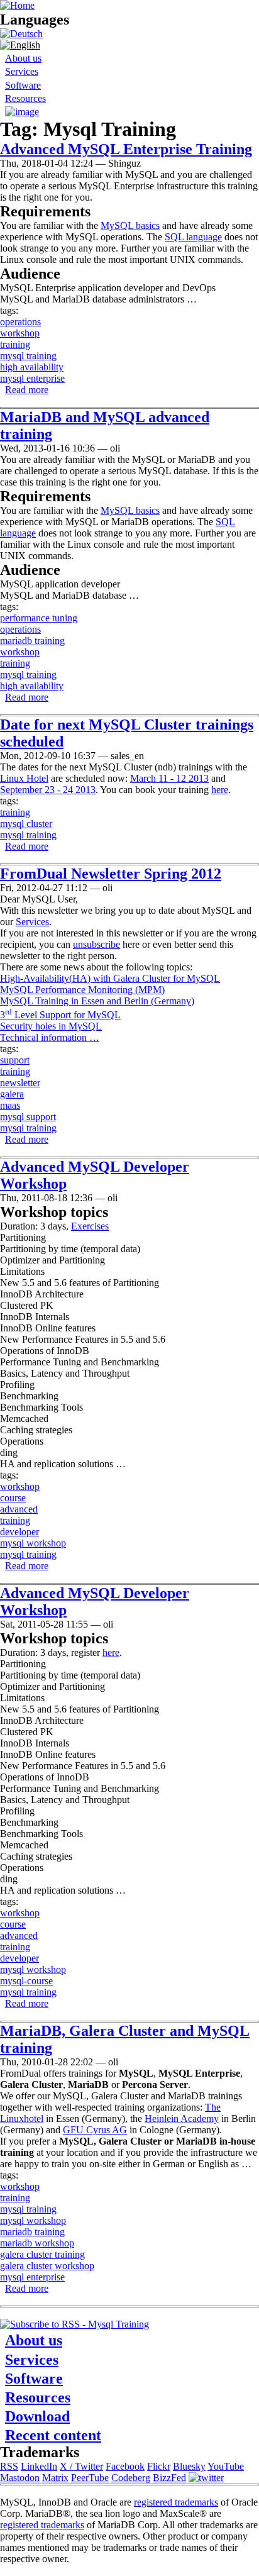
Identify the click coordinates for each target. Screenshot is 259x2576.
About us (23, 58)
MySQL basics (130, 225)
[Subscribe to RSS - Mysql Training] (74, 2324)
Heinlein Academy (182, 2118)
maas (10, 1105)
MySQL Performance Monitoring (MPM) (82, 990)
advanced (19, 1509)
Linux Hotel (24, 778)
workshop (20, 333)
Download (37, 2416)
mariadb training (32, 641)
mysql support (28, 1117)
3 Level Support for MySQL (60, 1015)
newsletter (20, 1083)
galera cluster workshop (47, 2266)
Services (22, 71)
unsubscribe (96, 944)
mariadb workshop (37, 2243)
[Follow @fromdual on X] (206, 2478)
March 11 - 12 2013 (169, 778)
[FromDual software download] (22, 112)
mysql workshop (33, 1543)
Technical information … (50, 1037)
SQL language (193, 237)
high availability (32, 367)
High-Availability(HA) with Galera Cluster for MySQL (110, 978)
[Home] (17, 5)
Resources (25, 98)
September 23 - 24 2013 (48, 790)
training (15, 344)
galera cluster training (42, 2254)
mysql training (28, 356)
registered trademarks (176, 2502)
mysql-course (26, 1981)
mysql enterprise (32, 378)
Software (23, 85)
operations (20, 322)
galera (12, 1094)
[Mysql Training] (21, 34)
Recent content (53, 2435)
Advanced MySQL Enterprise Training (126, 149)
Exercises (90, 1226)
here (220, 790)
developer (19, 1532)
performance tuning (39, 618)
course (13, 1498)
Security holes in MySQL (51, 1026)
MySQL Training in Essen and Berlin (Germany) (97, 1001)
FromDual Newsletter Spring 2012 (111, 874)
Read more (27, 390)
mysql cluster (26, 824)
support (15, 1060)
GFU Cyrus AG (95, 2130)
